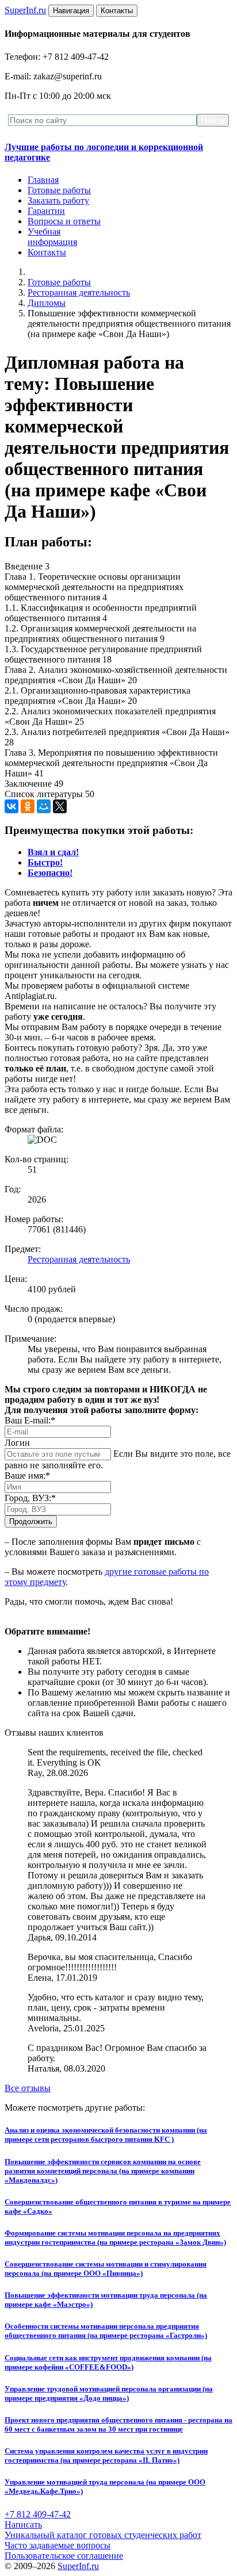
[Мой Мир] (44, 806)
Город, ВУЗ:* (30, 1498)
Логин (17, 1443)
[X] (60, 806)
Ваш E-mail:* (30, 1420)
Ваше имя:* (27, 1475)
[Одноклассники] (28, 806)
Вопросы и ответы (64, 221)
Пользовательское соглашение (64, 2556)
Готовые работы (59, 190)
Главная (43, 180)
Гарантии (46, 211)
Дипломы (47, 303)
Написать (23, 2525)
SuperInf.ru (78, 2566)
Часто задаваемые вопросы (58, 2545)
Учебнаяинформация (52, 237)
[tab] (53, 852)
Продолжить (31, 1522)
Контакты (47, 252)
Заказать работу (58, 200)
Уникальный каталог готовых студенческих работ (103, 2535)
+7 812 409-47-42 (38, 2514)
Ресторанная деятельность (79, 292)
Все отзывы (28, 2088)
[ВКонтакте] (12, 806)
